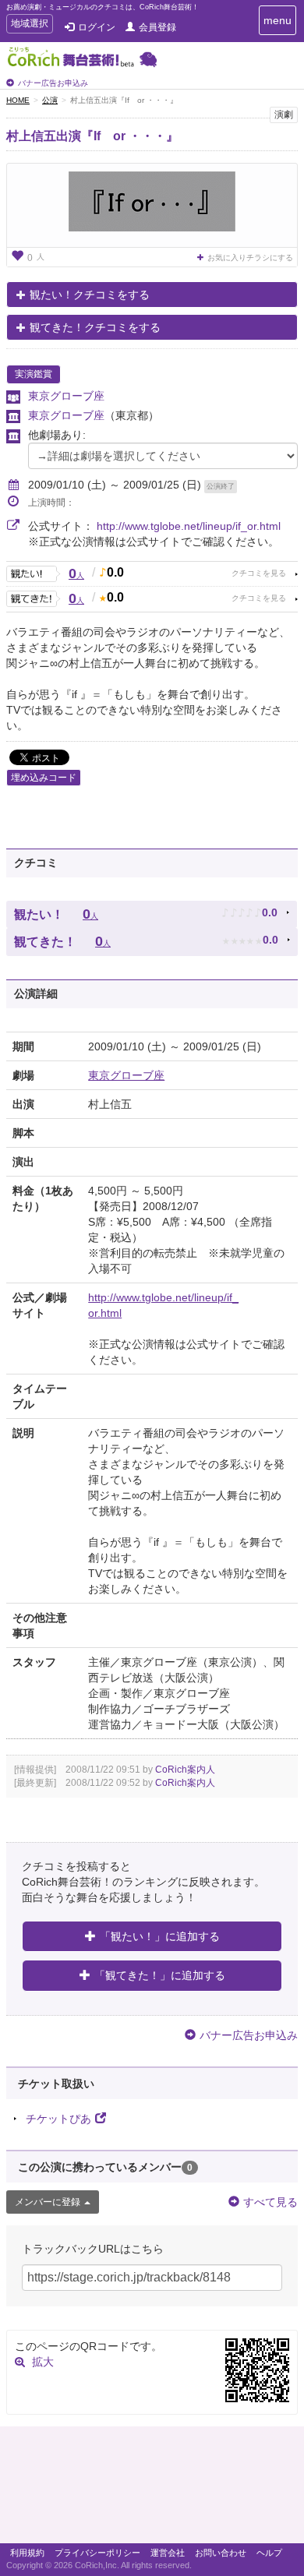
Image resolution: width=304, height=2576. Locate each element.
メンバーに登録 (48, 2202)
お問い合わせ (221, 2553)
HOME (18, 100)
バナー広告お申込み (53, 83)
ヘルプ (269, 2553)
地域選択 (29, 25)
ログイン (97, 27)
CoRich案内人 (185, 1770)
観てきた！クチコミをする (95, 327)
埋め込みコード (44, 778)
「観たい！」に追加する (160, 1936)
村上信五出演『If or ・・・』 (92, 136)
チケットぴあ (58, 2119)
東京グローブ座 (66, 396)
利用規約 (27, 2553)
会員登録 (157, 27)
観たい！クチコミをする (90, 295)
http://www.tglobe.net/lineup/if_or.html (189, 526)
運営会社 (168, 2553)
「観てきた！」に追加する (160, 1975)
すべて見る (270, 2202)
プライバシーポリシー (97, 2553)
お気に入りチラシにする (250, 258)
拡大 (43, 2362)
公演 (50, 100)
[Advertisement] (152, 2489)
